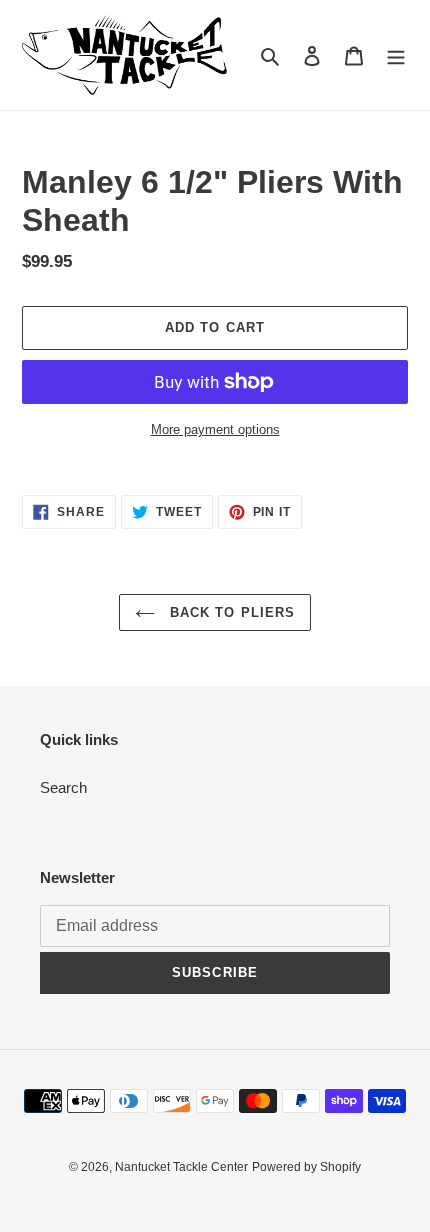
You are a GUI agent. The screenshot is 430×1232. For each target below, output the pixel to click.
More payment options (215, 429)
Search (63, 787)
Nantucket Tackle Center (181, 1167)
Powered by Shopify (306, 1167)
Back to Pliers (230, 612)
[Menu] (396, 55)
